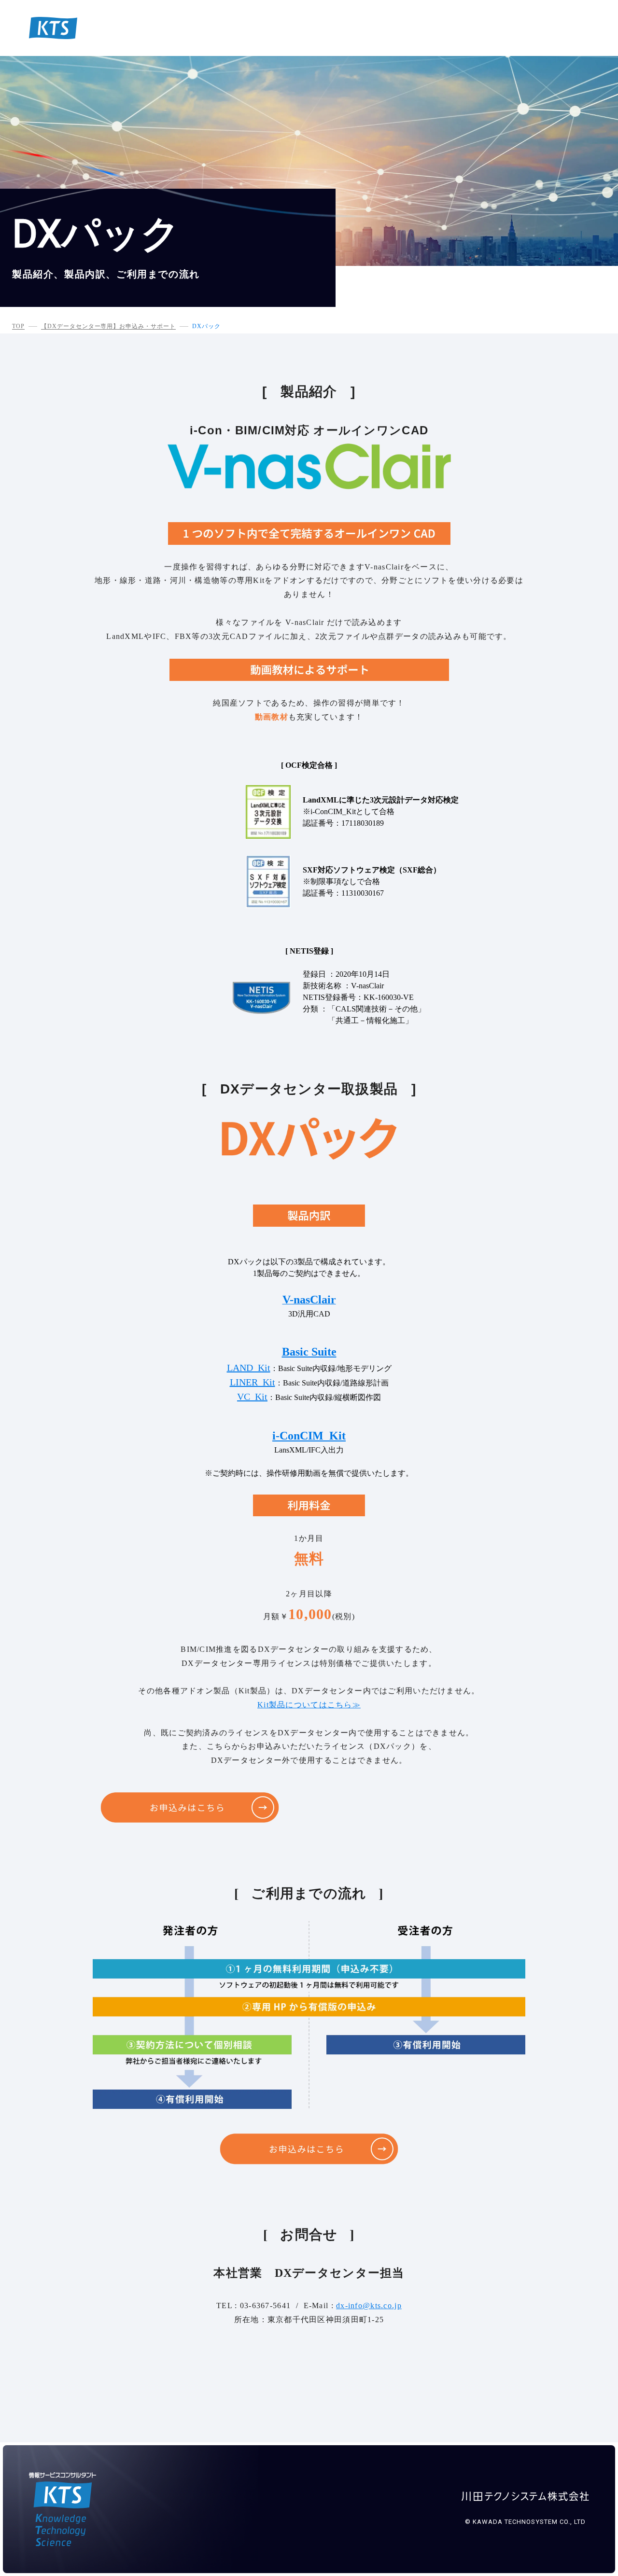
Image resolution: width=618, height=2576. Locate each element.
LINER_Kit (253, 1382)
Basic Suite (309, 1352)
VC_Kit (252, 1397)
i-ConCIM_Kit (309, 1436)
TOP (18, 326)
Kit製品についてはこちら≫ (309, 1705)
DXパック (206, 326)
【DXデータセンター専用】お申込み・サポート (108, 326)
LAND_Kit (249, 1368)
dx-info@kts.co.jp (369, 2306)
